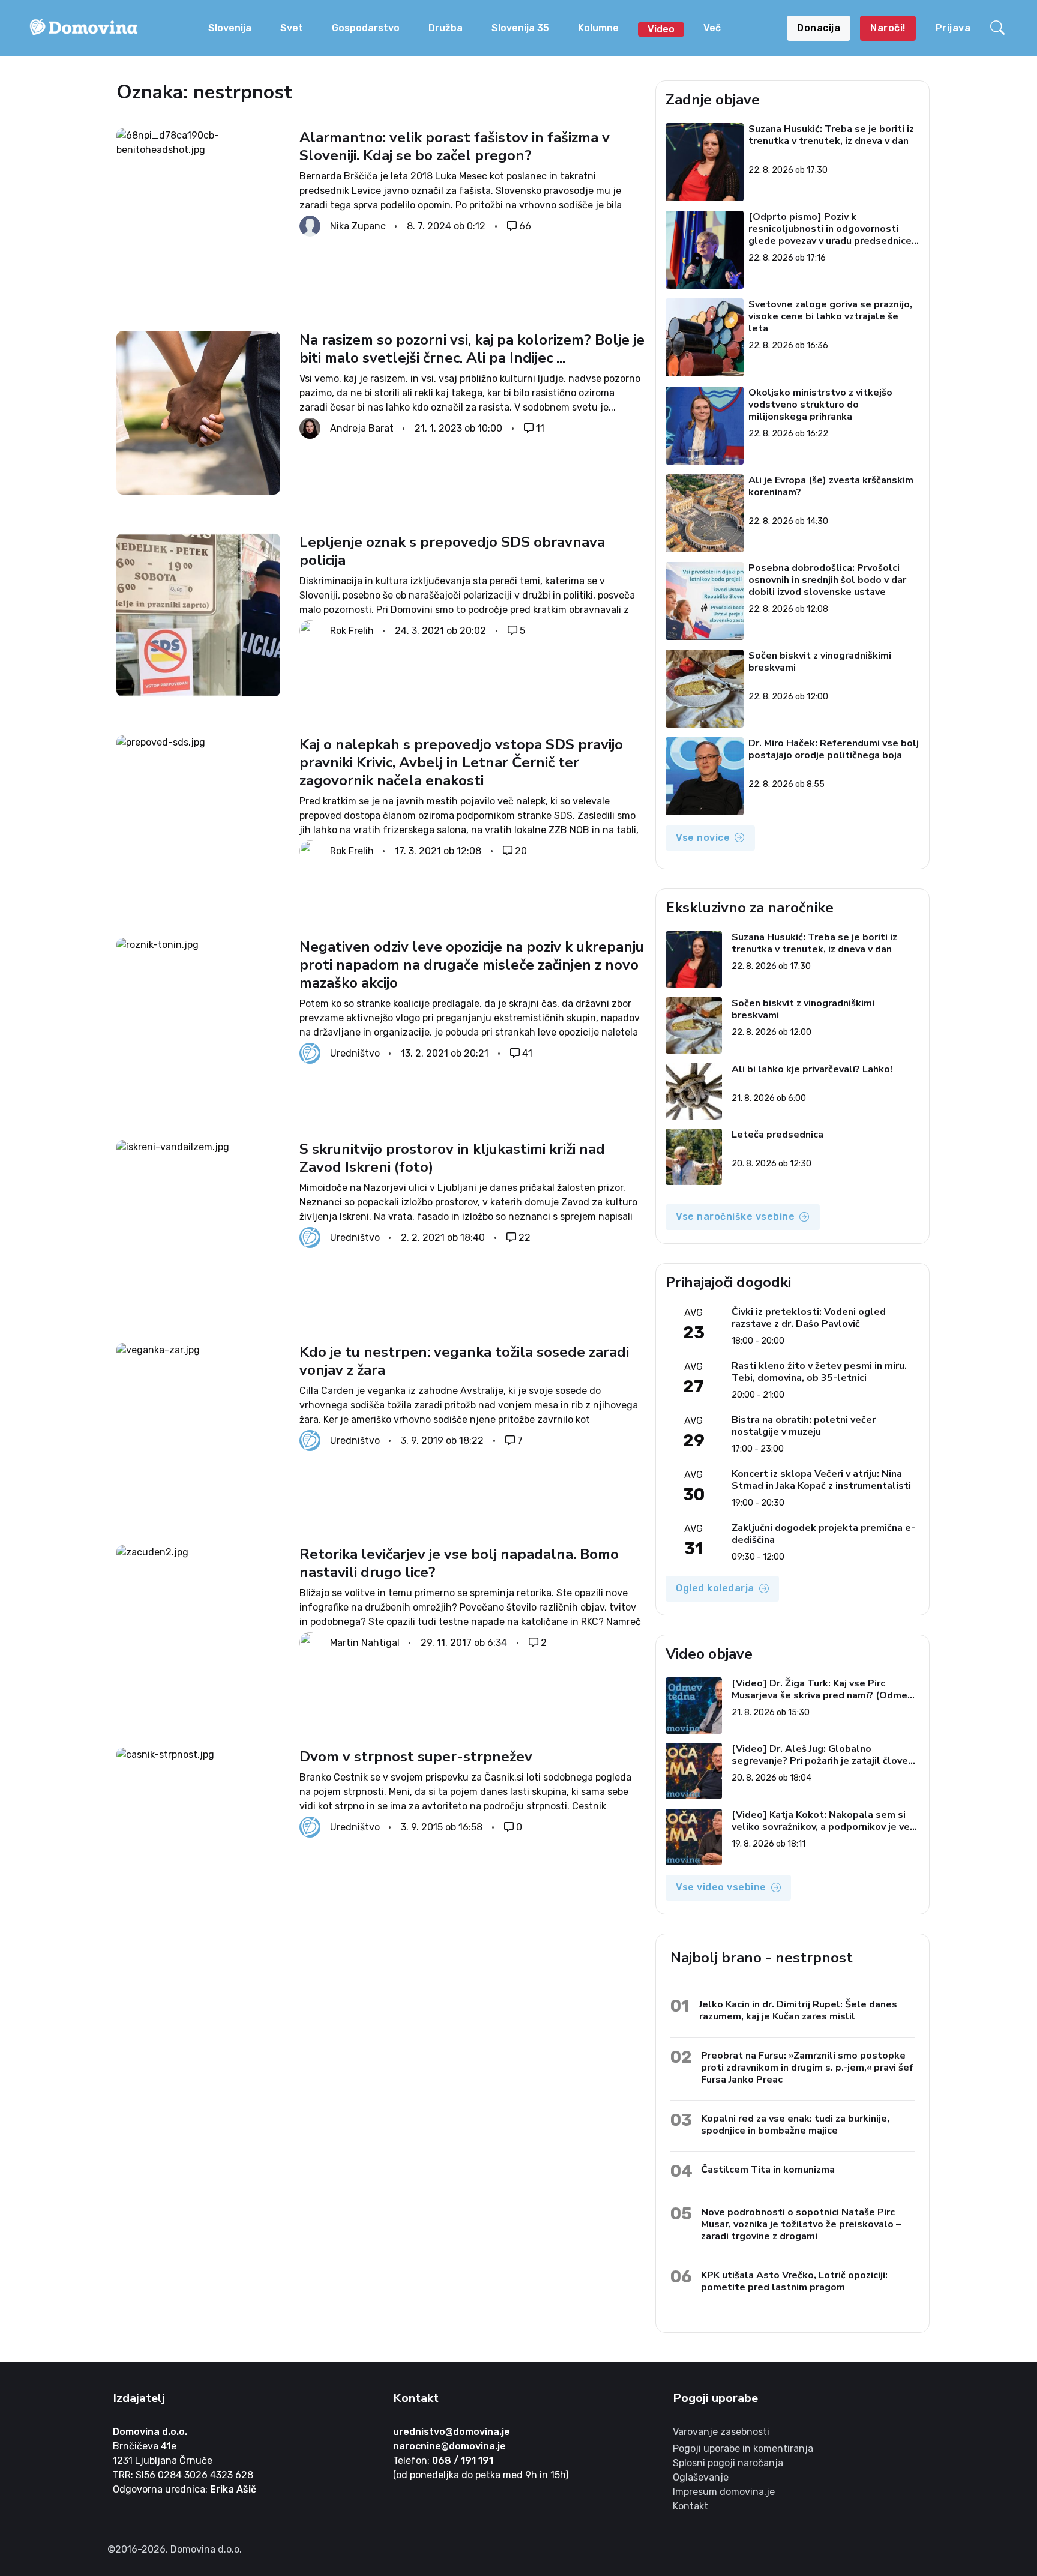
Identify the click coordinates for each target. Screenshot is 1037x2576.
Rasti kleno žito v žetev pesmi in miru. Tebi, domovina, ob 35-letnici (819, 1372)
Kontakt (690, 2506)
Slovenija (230, 28)
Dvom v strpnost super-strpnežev (416, 1757)
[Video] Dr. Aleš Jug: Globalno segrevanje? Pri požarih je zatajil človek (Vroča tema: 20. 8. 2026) (822, 1755)
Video (661, 29)
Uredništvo (355, 1053)
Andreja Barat (362, 428)
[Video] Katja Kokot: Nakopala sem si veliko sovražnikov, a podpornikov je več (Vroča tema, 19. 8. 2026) (823, 1821)
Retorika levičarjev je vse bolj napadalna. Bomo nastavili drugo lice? (459, 1563)
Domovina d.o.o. (150, 2432)
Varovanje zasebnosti (721, 2432)
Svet (292, 28)
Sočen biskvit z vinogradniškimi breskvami (820, 662)
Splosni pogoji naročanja (728, 2463)
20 (521, 851)
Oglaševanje (701, 2477)
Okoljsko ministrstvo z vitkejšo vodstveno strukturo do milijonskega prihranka (821, 405)
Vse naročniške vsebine (735, 1217)
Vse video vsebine (721, 1887)
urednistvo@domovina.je (452, 2432)
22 (525, 1238)
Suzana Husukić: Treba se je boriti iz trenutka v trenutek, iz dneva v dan (832, 135)
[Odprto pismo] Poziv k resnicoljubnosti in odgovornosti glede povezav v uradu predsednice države (831, 229)
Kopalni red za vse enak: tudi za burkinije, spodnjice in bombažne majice (795, 2124)
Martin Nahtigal (365, 1642)
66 (525, 226)
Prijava (953, 28)
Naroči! (888, 28)
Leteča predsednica (777, 1135)
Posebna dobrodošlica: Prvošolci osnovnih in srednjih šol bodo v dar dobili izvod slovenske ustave (828, 580)
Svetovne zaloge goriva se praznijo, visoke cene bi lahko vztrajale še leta (831, 316)
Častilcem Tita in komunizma (768, 2169)
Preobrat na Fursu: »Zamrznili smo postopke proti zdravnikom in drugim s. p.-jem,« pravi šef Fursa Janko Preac (807, 2067)
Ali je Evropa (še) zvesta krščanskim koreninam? (831, 487)
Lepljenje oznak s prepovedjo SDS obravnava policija (452, 551)
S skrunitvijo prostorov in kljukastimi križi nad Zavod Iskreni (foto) (452, 1158)
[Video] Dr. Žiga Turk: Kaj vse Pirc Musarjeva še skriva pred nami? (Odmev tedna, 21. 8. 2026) (822, 1689)
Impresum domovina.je (724, 2492)
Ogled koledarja (715, 1588)
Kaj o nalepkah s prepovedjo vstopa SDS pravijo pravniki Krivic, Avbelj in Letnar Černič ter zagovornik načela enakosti (461, 762)
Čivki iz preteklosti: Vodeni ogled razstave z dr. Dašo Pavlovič (809, 1318)
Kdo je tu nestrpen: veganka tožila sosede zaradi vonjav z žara (464, 1361)
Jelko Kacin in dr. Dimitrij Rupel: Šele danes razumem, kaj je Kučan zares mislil (798, 2010)
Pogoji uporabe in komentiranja (743, 2448)
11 (540, 428)
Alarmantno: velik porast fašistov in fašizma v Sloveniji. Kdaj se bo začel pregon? (455, 146)
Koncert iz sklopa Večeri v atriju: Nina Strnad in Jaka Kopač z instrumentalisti (821, 1480)
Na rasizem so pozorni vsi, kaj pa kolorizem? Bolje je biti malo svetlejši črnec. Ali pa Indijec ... (472, 349)
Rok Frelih (352, 631)
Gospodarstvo (366, 28)
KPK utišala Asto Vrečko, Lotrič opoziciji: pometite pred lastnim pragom (794, 2281)
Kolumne (598, 28)
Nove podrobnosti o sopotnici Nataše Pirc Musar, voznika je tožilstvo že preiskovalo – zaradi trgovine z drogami (801, 2224)
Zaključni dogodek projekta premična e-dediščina (823, 1534)
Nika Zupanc (358, 226)
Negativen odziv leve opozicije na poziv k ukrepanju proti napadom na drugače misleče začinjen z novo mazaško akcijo (472, 965)
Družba (446, 28)
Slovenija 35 (520, 28)
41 (527, 1053)
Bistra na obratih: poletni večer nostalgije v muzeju (804, 1426)
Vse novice (703, 838)
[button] (999, 28)
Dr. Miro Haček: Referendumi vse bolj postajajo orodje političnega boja (834, 750)
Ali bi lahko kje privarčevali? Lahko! (812, 1069)
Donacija (819, 28)
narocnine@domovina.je (449, 2446)
